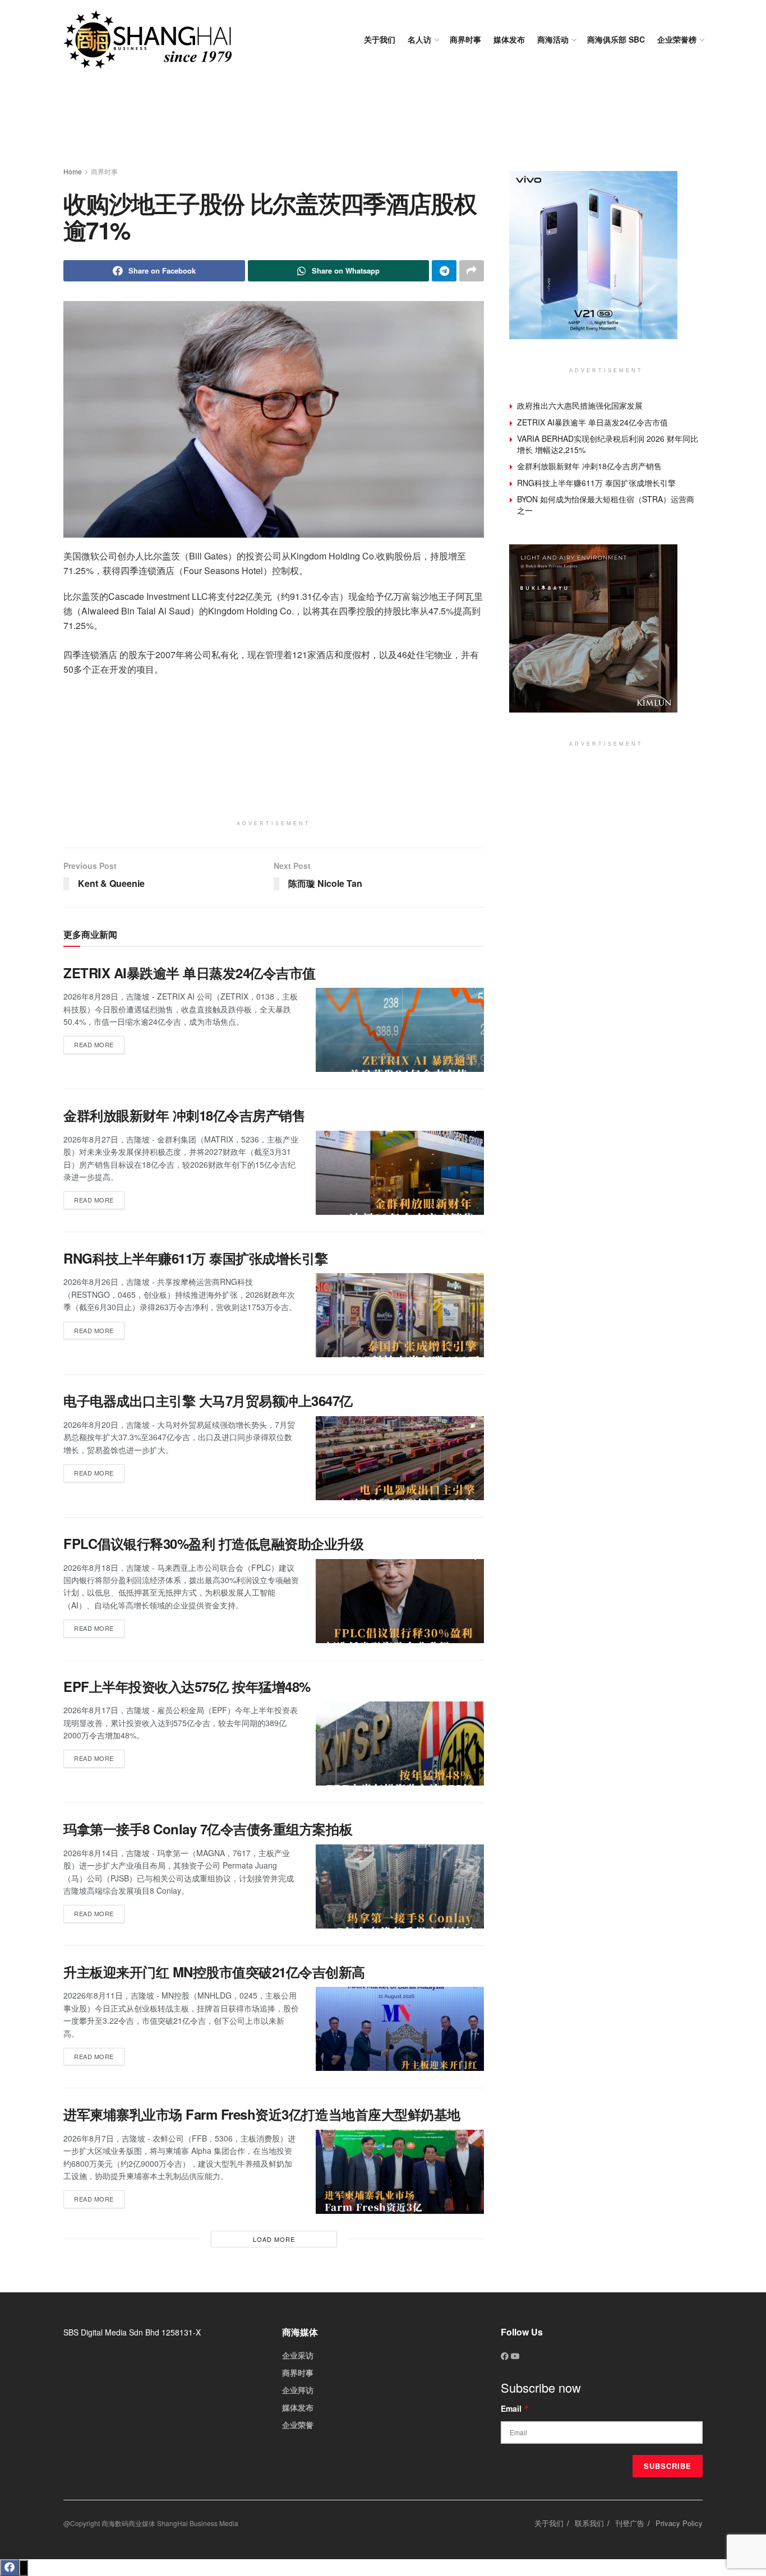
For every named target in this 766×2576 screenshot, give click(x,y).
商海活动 (553, 39)
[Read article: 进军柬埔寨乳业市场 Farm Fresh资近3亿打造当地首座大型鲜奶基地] (400, 2172)
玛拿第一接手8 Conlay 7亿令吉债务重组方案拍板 (208, 1829)
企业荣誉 (298, 2425)
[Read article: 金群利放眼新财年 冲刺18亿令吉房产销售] (400, 1173)
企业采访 (298, 2355)
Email (515, 2408)
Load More (274, 2239)
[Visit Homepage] (147, 40)
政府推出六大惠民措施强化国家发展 (580, 405)
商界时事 (465, 39)
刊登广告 (630, 2523)
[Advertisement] (383, 123)
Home (73, 171)
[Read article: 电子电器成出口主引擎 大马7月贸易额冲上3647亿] (400, 1458)
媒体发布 (509, 39)
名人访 (419, 39)
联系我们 (589, 2523)
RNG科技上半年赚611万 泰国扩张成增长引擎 (196, 1258)
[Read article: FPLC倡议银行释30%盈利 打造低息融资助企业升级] (400, 1601)
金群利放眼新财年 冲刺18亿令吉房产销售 (184, 1115)
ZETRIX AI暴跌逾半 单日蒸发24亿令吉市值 (190, 973)
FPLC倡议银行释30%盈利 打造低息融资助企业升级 (214, 1543)
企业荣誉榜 (677, 39)
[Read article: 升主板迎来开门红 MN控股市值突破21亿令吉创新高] (400, 2029)
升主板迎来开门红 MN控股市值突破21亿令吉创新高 (214, 1972)
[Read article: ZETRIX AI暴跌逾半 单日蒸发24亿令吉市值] (400, 1030)
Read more (99, 1042)
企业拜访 (298, 2390)
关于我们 (380, 39)
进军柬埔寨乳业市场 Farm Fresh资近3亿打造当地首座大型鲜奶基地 (262, 2114)
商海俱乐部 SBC (616, 39)
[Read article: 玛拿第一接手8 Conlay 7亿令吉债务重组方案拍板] (400, 1886)
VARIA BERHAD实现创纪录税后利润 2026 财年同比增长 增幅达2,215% (608, 444)
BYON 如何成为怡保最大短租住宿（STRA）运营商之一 (606, 505)
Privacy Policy (679, 2523)
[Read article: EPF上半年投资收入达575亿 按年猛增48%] (400, 1743)
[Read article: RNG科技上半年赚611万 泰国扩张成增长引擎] (400, 1315)
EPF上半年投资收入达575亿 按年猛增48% (187, 1686)
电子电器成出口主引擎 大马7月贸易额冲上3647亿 (208, 1400)
